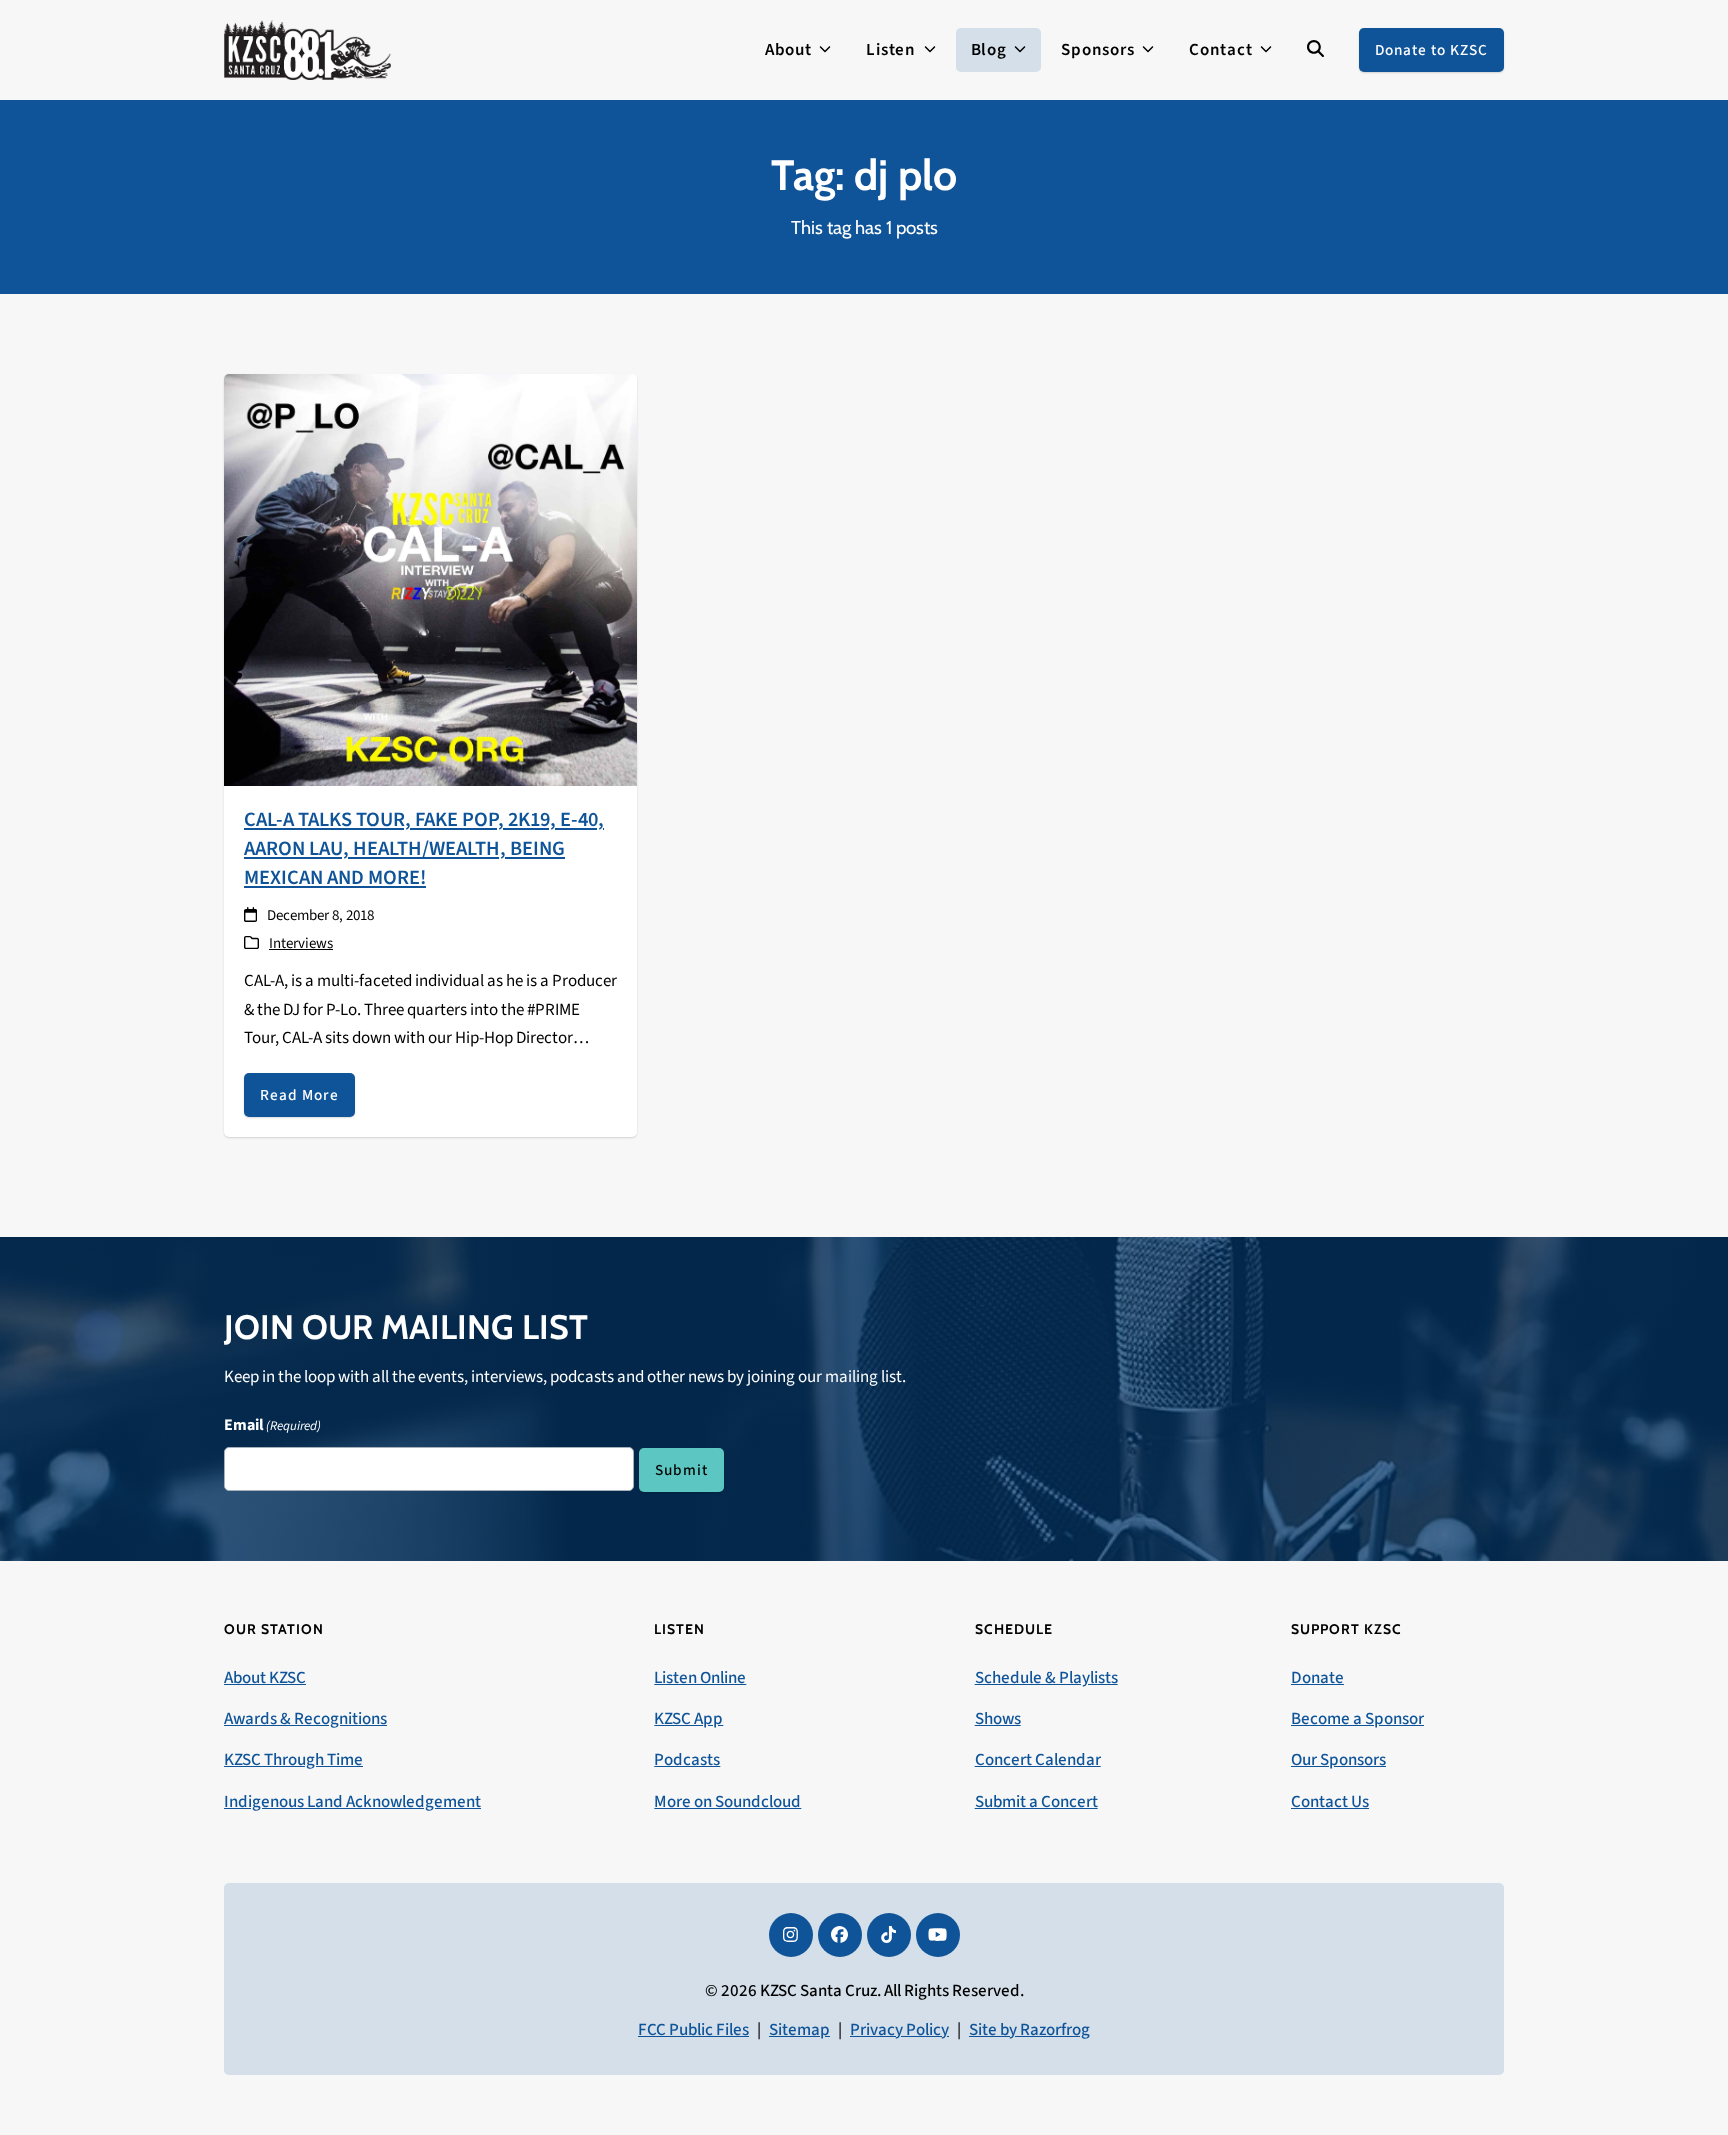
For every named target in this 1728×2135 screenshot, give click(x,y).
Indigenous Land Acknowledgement (352, 1802)
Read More (299, 1095)
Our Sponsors (1338, 1760)
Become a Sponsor (1357, 1719)
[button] (1315, 50)
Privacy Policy (899, 2030)
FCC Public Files (693, 2030)
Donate (1317, 1678)
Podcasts (687, 1760)
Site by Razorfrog (1029, 2030)
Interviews (301, 943)
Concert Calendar (1038, 1760)
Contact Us (1330, 1802)
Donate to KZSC (1431, 50)
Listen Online (700, 1678)
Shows (998, 1719)
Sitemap (799, 2030)
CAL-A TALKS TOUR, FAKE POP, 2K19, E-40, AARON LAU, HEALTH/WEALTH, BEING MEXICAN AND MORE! (424, 848)
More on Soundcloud (727, 1802)
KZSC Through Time (293, 1760)
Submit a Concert (1036, 1802)
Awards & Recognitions (305, 1719)
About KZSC (265, 1678)
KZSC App (688, 1719)
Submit (681, 1470)
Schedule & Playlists (1046, 1678)
